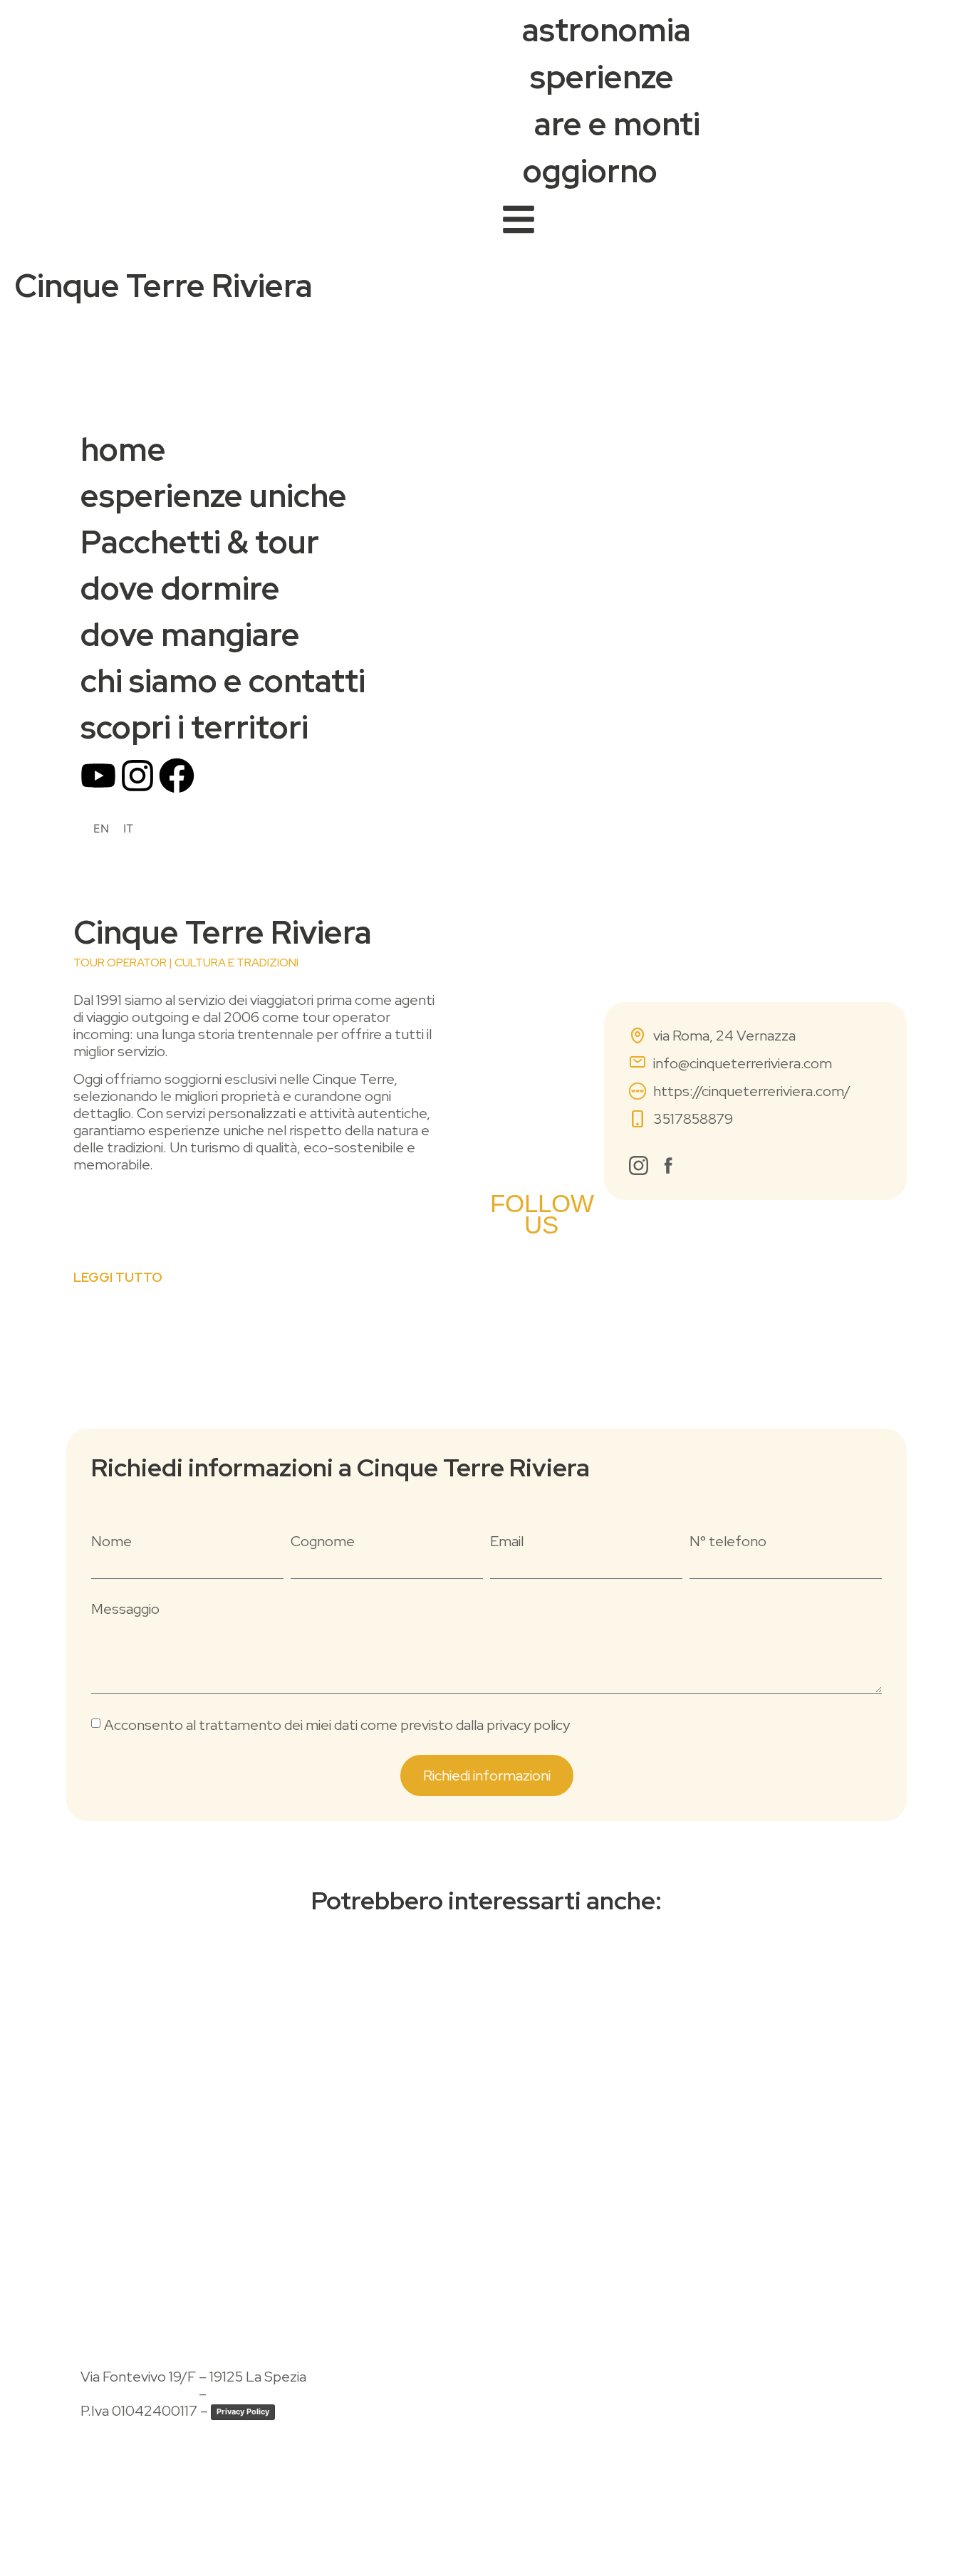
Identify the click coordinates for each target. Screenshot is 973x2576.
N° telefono (728, 1541)
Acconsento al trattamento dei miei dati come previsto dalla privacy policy (337, 1725)
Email (507, 1541)
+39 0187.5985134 (138, 2394)
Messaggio (125, 1609)
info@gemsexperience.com (297, 2394)
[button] (118, 1205)
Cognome (323, 1541)
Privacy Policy (243, 2411)
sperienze (602, 77)
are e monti (617, 124)
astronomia (607, 30)
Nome (111, 1541)
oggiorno (590, 171)
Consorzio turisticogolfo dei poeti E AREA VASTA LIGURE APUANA (264, 2506)
